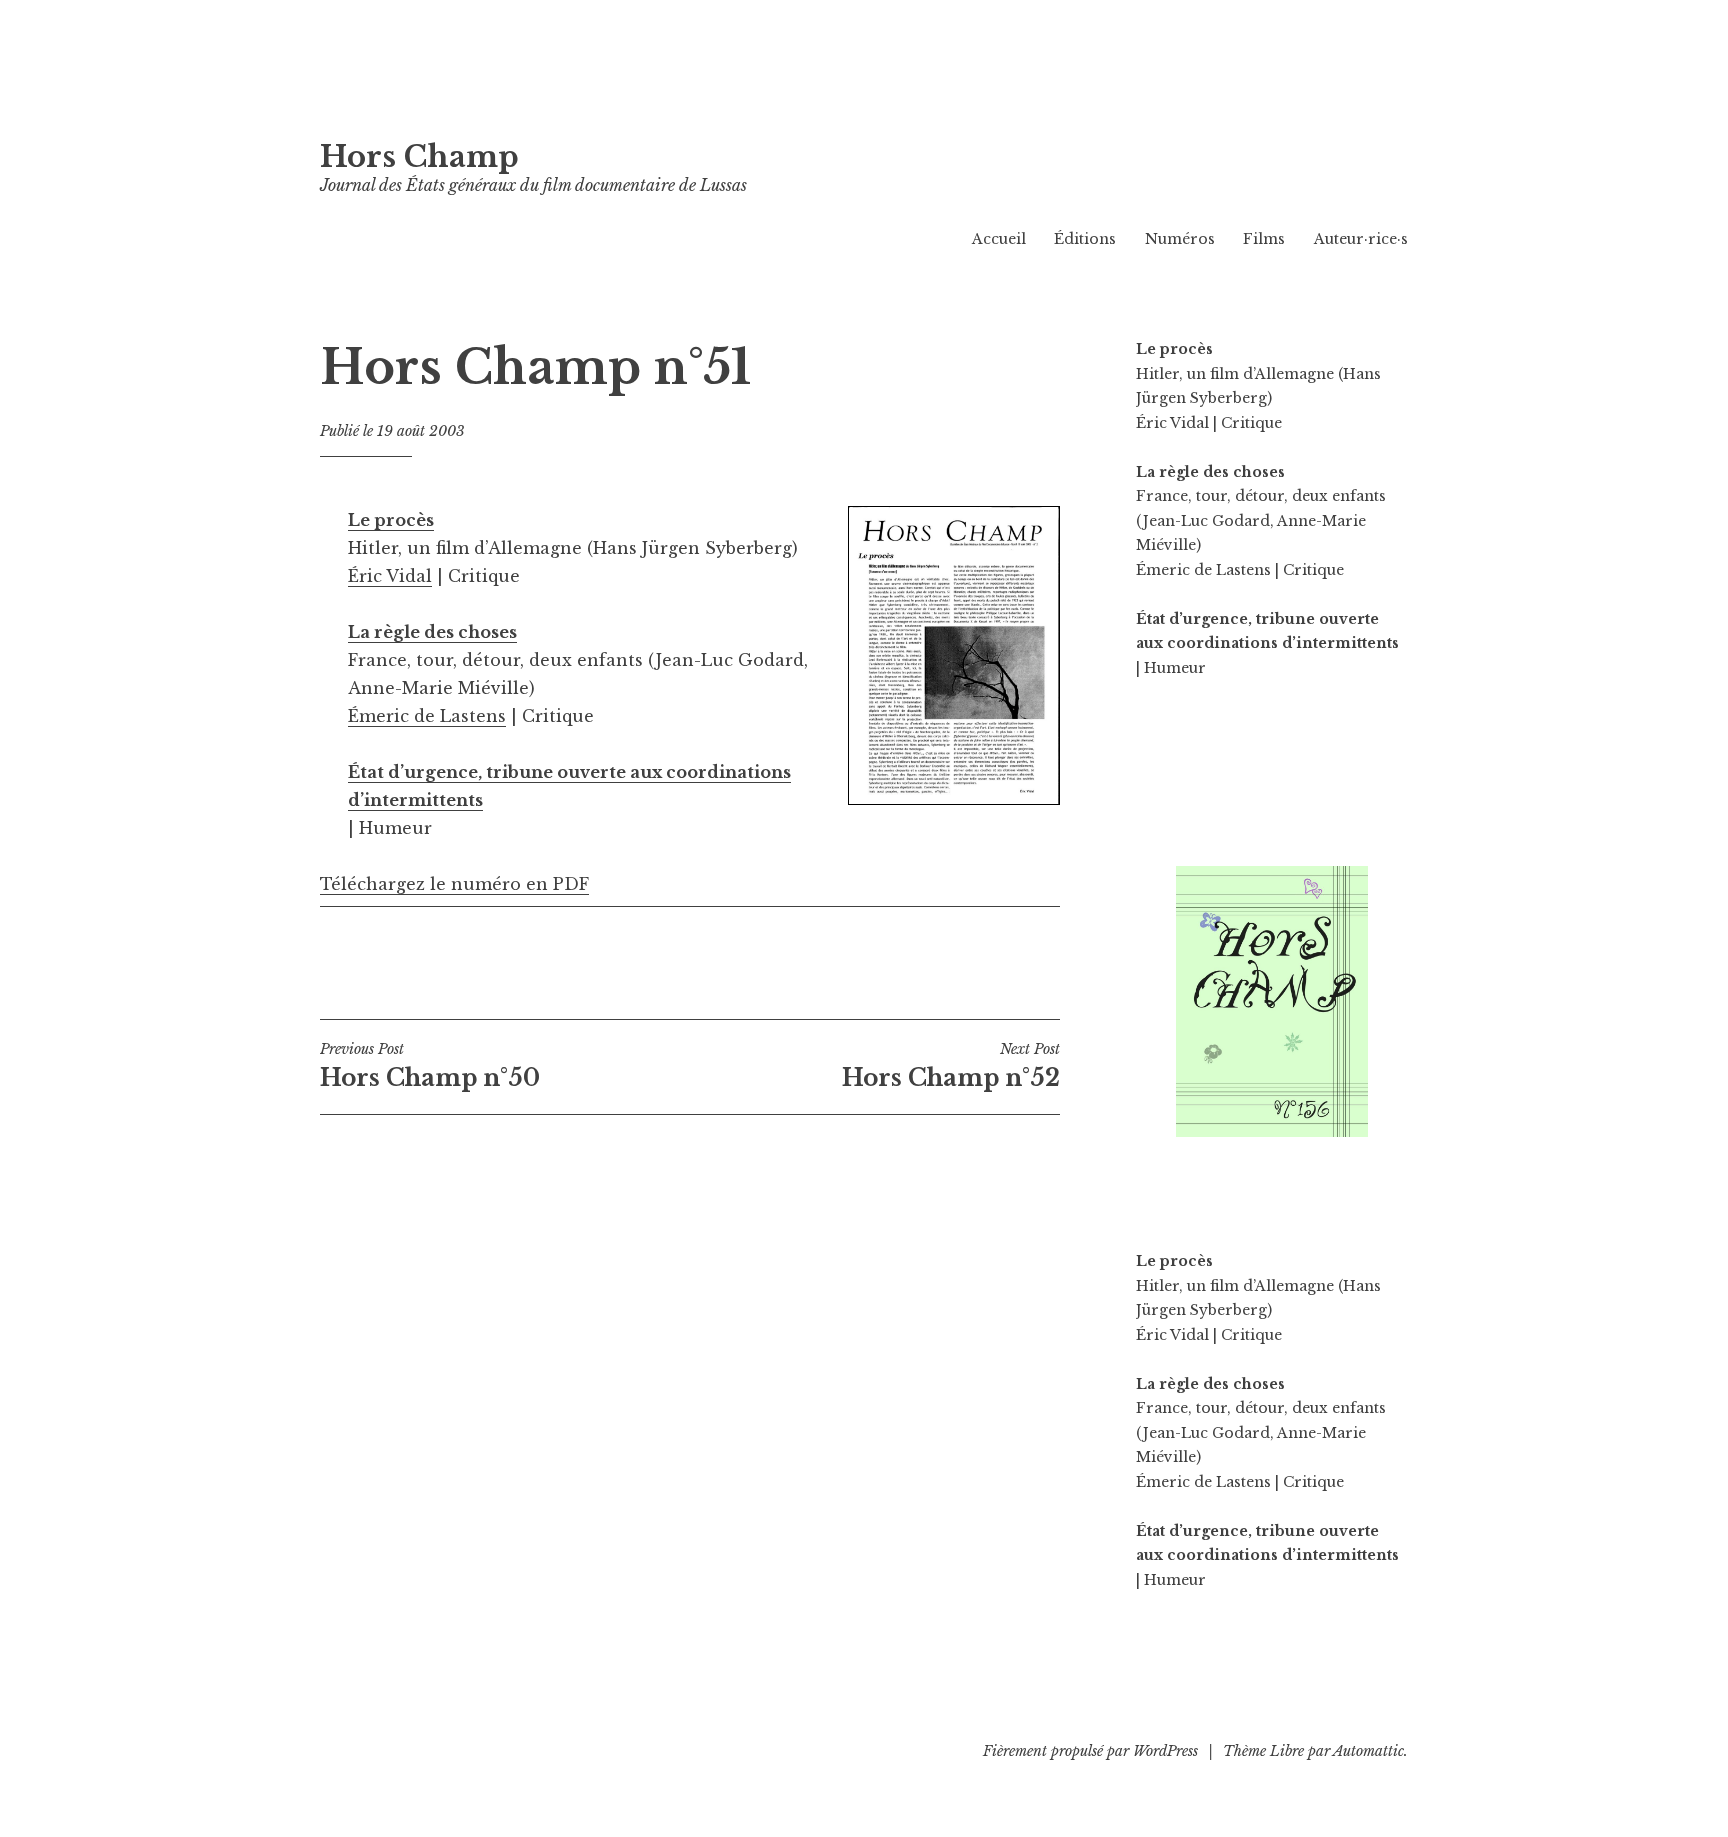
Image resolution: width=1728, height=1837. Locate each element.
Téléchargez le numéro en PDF (454, 884)
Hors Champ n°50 (430, 1066)
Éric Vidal (390, 576)
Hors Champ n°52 (951, 1066)
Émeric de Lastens (427, 716)
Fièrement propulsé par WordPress (1090, 1751)
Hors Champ (419, 157)
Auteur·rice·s (1361, 239)
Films (1264, 239)
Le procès (391, 520)
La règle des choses (432, 632)
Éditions (1085, 239)
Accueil (999, 239)
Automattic (1368, 1751)
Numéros (1180, 239)
